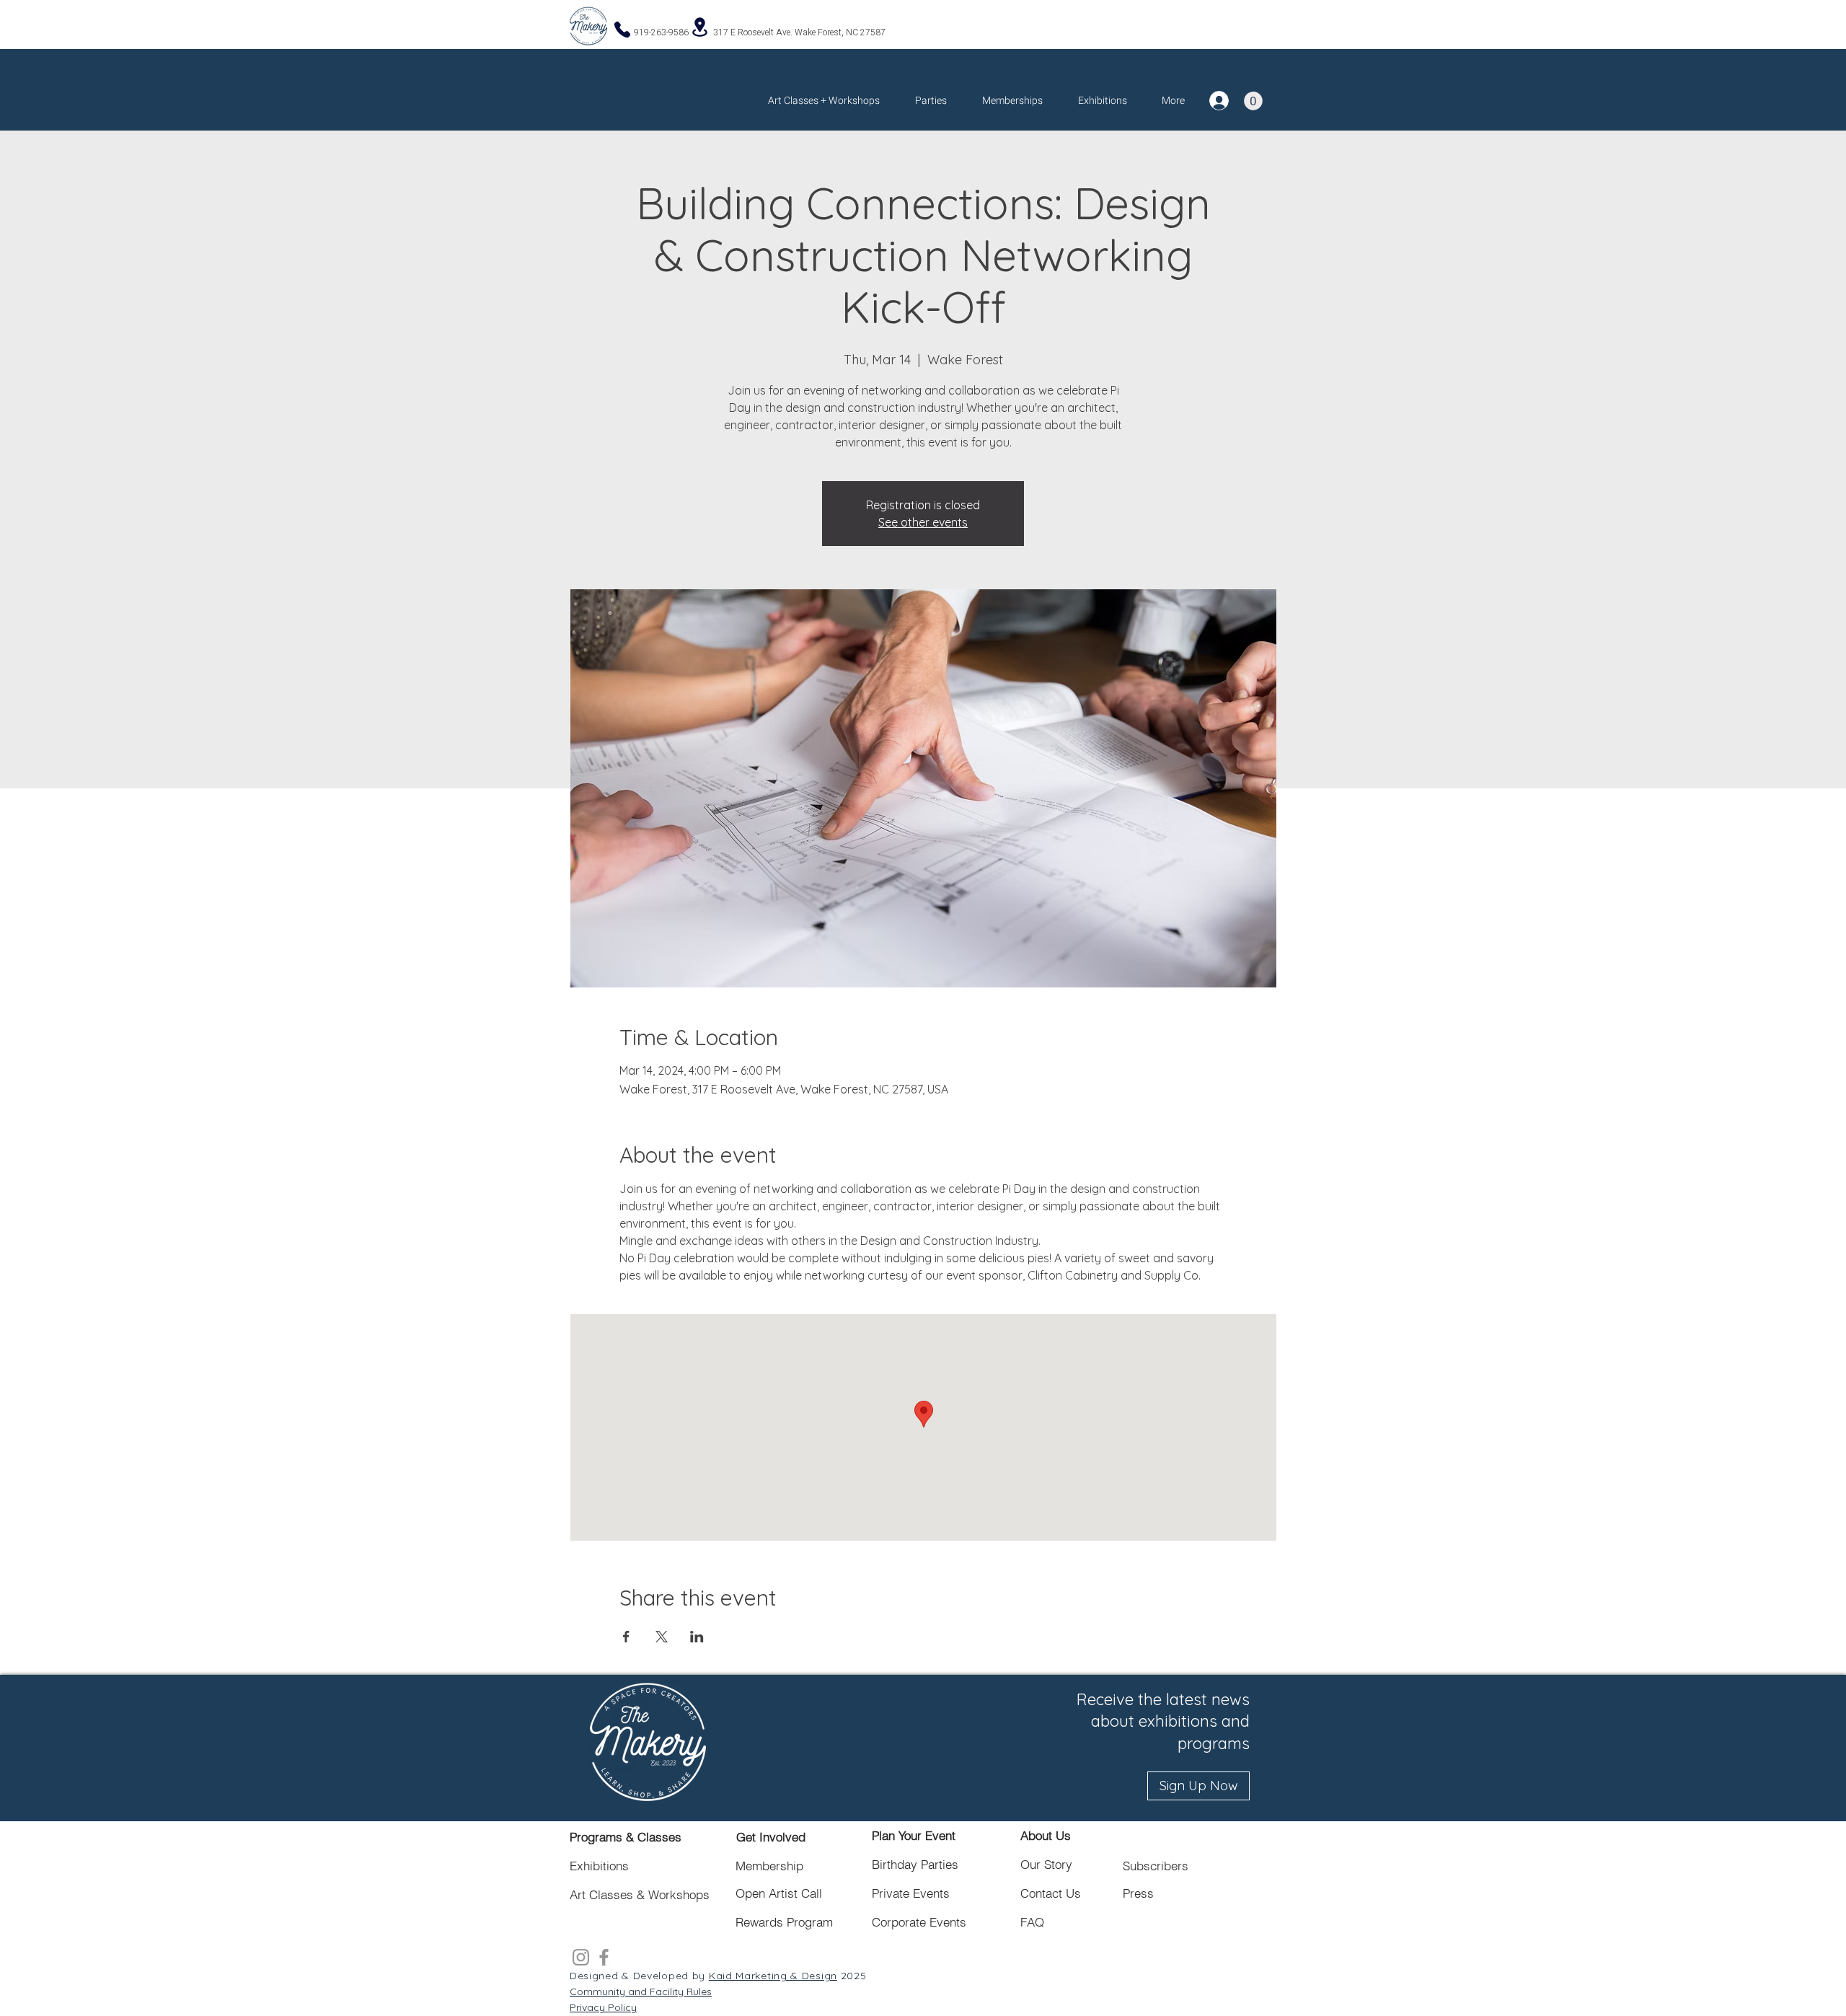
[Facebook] (604, 1957)
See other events (923, 522)
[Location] (699, 27)
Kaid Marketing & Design (773, 1976)
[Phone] (622, 29)
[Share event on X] (662, 1637)
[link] (1253, 101)
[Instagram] (581, 1957)
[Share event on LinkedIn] (697, 1637)
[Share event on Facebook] (626, 1637)
